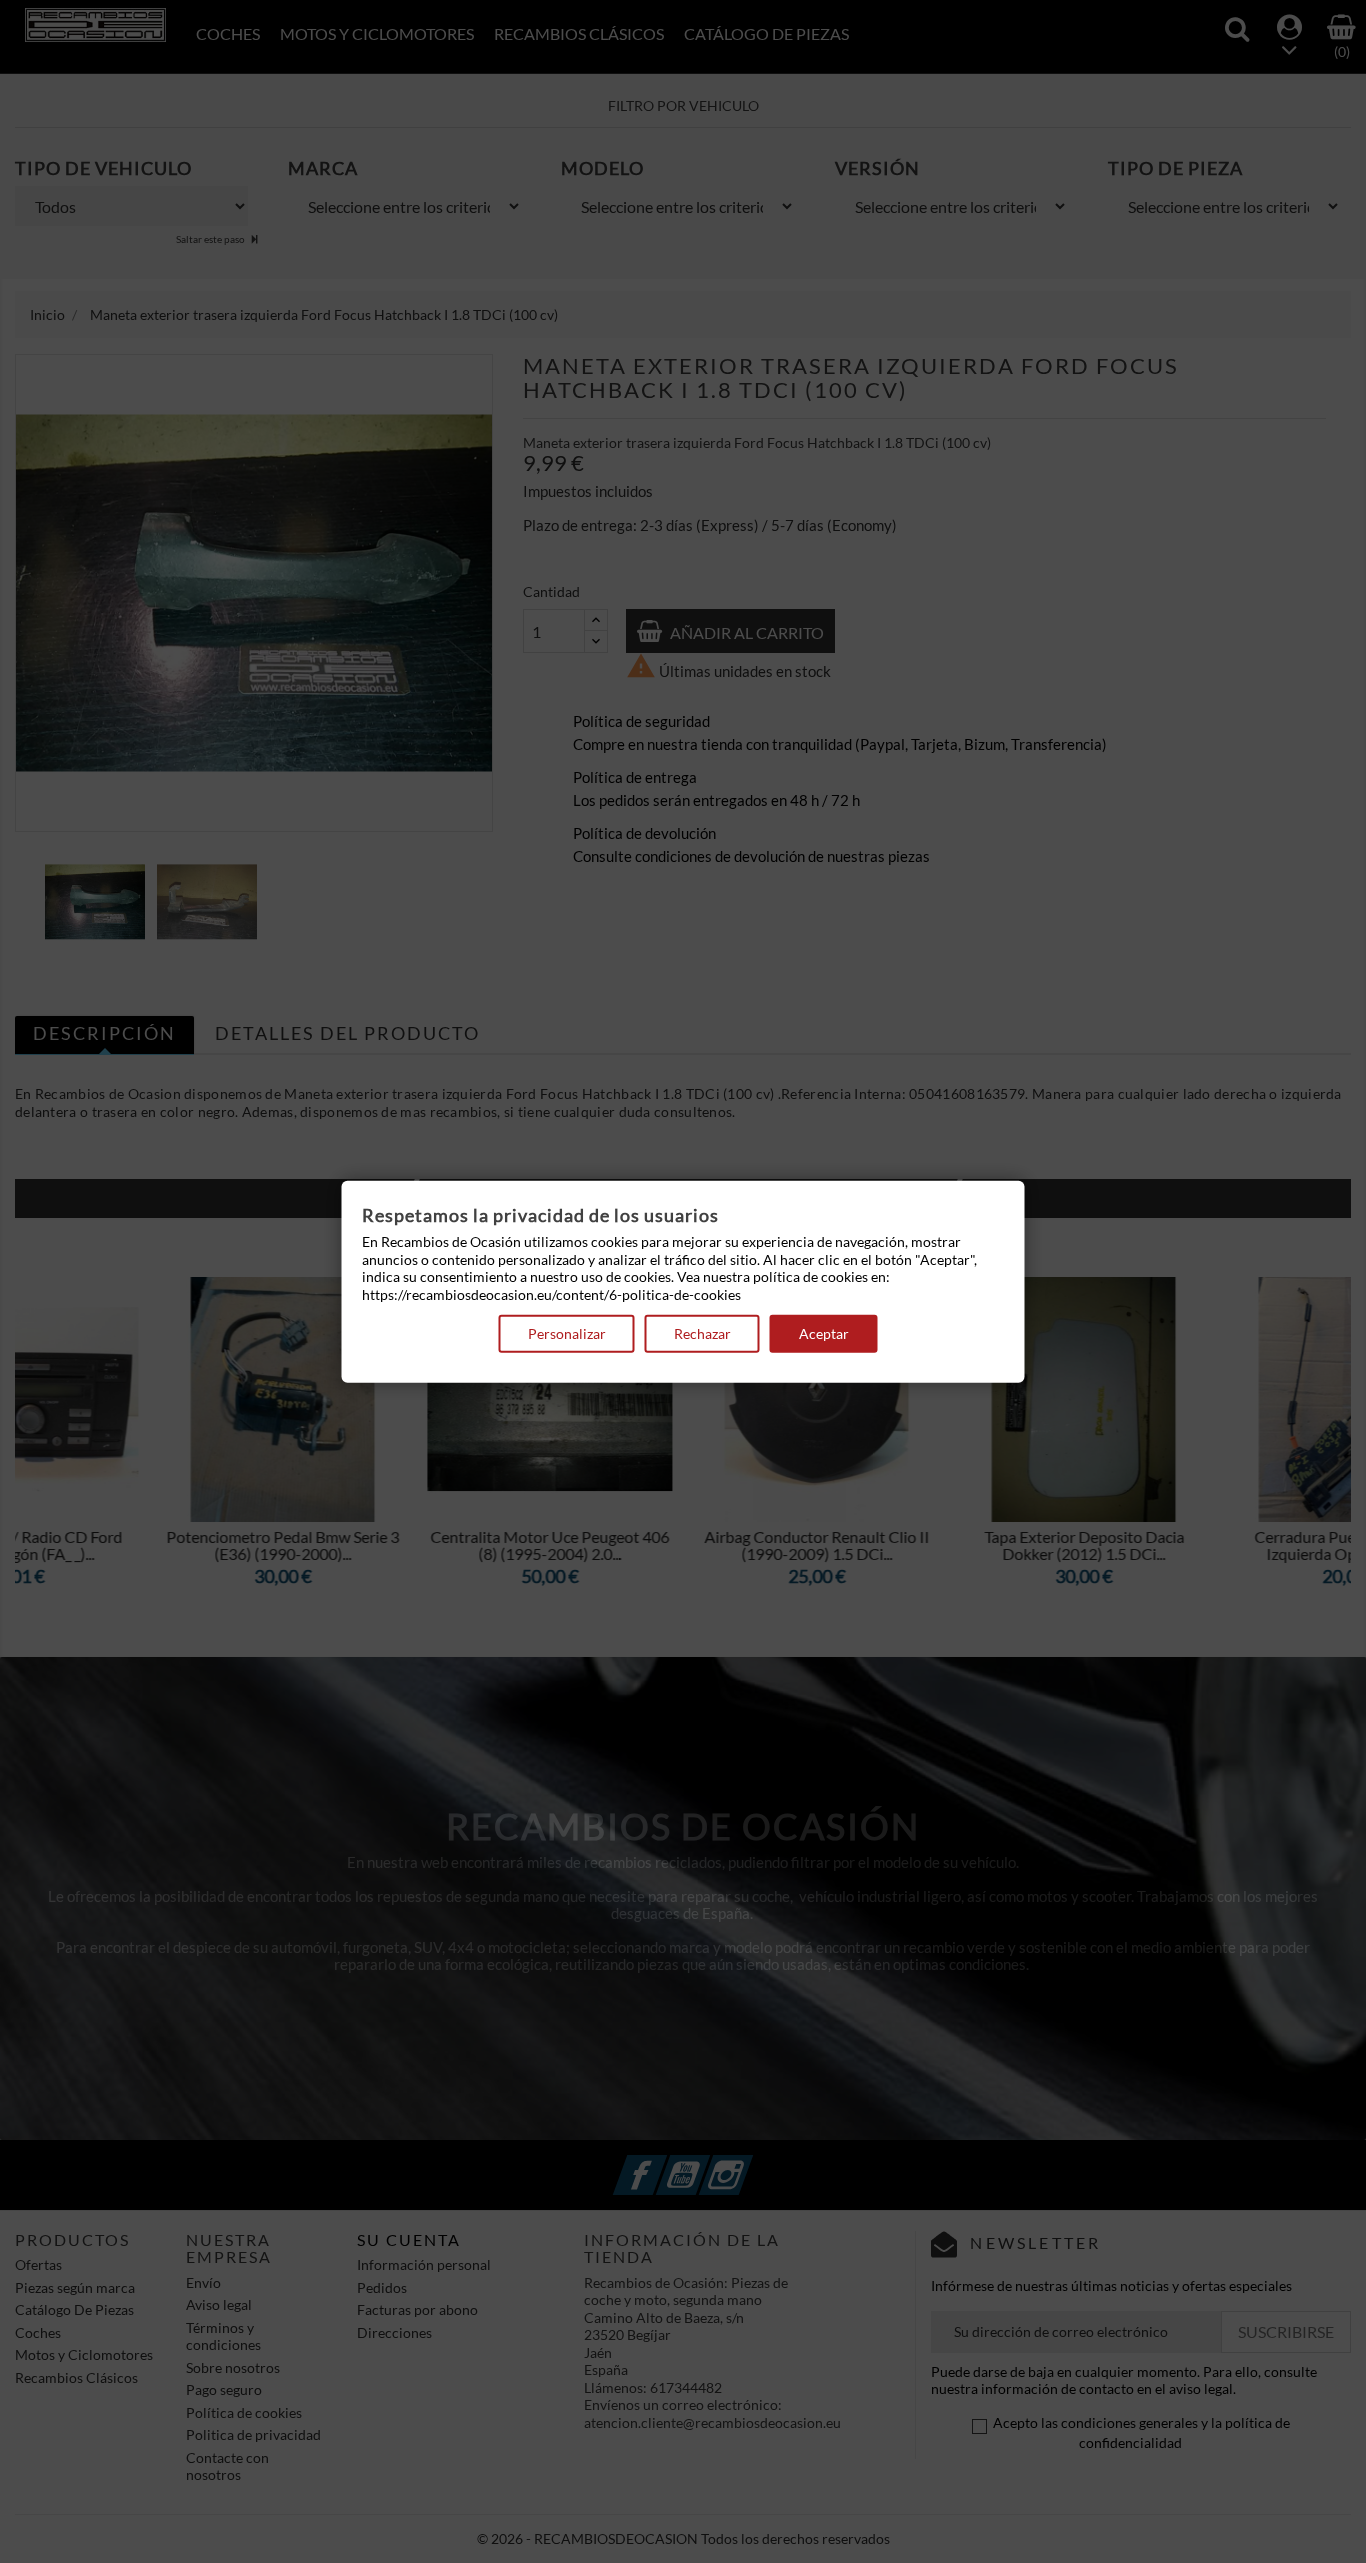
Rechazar (702, 1333)
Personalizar (567, 1333)
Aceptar (824, 1333)
